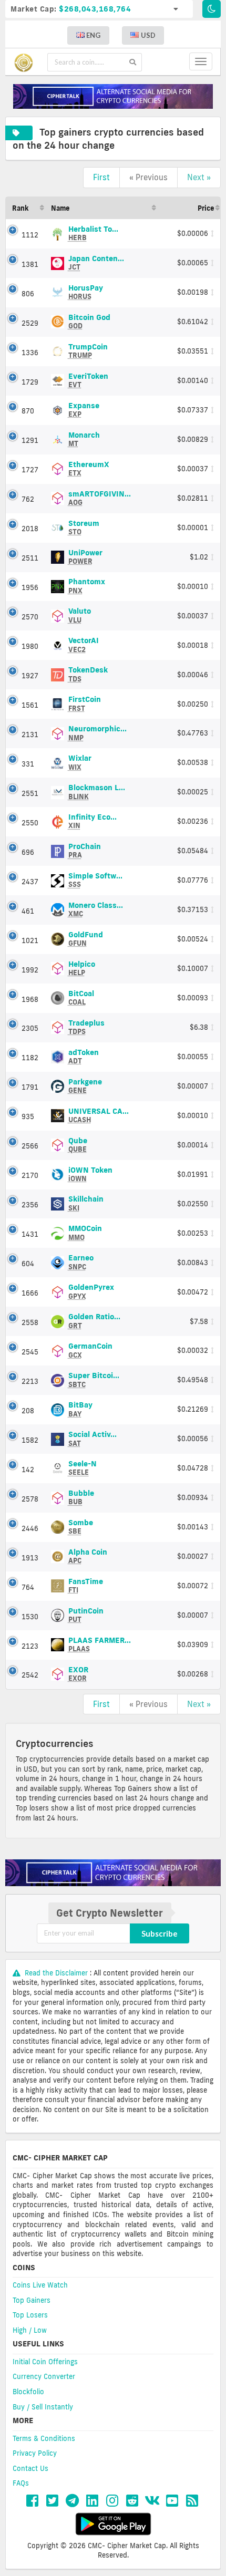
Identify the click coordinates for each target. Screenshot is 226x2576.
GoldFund (86, 938)
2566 (30, 1146)
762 (28, 499)
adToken (84, 1056)
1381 (30, 264)
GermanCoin (90, 1350)
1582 (30, 1440)
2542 (30, 1675)
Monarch (84, 439)
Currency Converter (44, 2376)
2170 (30, 1175)
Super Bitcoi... (94, 1379)
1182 (30, 1058)
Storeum (84, 527)
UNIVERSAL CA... (99, 1115)
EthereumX (89, 468)
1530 (30, 1617)
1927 (30, 676)
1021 (30, 940)
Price (206, 208)
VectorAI (84, 644)
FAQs (21, 2483)
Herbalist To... (93, 233)
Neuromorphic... (97, 732)
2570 (30, 617)
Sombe (81, 1526)
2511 (30, 558)
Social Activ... (93, 1438)
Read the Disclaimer (56, 1973)
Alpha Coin (88, 1556)
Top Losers (30, 2315)
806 (28, 294)
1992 (30, 970)
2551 (30, 793)
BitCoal (81, 997)
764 (28, 1587)
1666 (30, 1293)
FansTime (86, 1585)
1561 (30, 705)
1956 (30, 587)
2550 (30, 823)
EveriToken (88, 380)
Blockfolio (28, 2392)
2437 (30, 882)
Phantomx (87, 585)
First (101, 177)
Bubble (81, 1497)
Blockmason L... (97, 792)
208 (28, 1411)
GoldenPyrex (91, 1291)
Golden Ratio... (94, 1321)
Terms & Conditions (44, 2438)
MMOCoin (85, 1232)
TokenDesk (88, 674)
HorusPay (86, 292)
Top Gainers (32, 2300)
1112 (30, 235)
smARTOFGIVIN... (100, 498)
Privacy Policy (35, 2453)
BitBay (80, 1409)
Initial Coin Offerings (45, 2362)
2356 (30, 1205)
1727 (30, 470)
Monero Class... (96, 909)
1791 (30, 1087)
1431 (30, 1234)
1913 (30, 1558)
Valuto (80, 615)
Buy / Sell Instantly (43, 2407)
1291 (30, 440)
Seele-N (83, 1468)
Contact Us (30, 2468)
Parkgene (85, 1085)
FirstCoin (85, 703)
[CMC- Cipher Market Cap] (26, 62)
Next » (199, 177)
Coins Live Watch (40, 2285)
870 (28, 411)
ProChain (85, 850)
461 (28, 911)
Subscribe (160, 1933)
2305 (30, 1028)
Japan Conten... (96, 262)
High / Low (30, 2330)
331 (28, 764)
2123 (30, 1646)
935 (28, 1116)
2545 (30, 1352)
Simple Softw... (95, 880)
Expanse (84, 409)
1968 (30, 999)
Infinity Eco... (93, 821)
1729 (30, 382)
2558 (30, 1322)
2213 (30, 1381)
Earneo (81, 1261)
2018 (30, 529)
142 (28, 1470)
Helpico (82, 968)
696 (28, 852)
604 (28, 1264)
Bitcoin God (89, 321)
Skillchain (86, 1203)
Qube (78, 1144)
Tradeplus (86, 1027)
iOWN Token (90, 1174)
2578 (30, 1499)
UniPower (85, 556)
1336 (30, 353)
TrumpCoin (88, 350)
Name (60, 208)
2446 (30, 1528)
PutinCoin (86, 1615)
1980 (30, 646)
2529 (30, 323)
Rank (20, 208)
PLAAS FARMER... (100, 1644)
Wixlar (80, 762)
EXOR (78, 1673)
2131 (30, 734)
